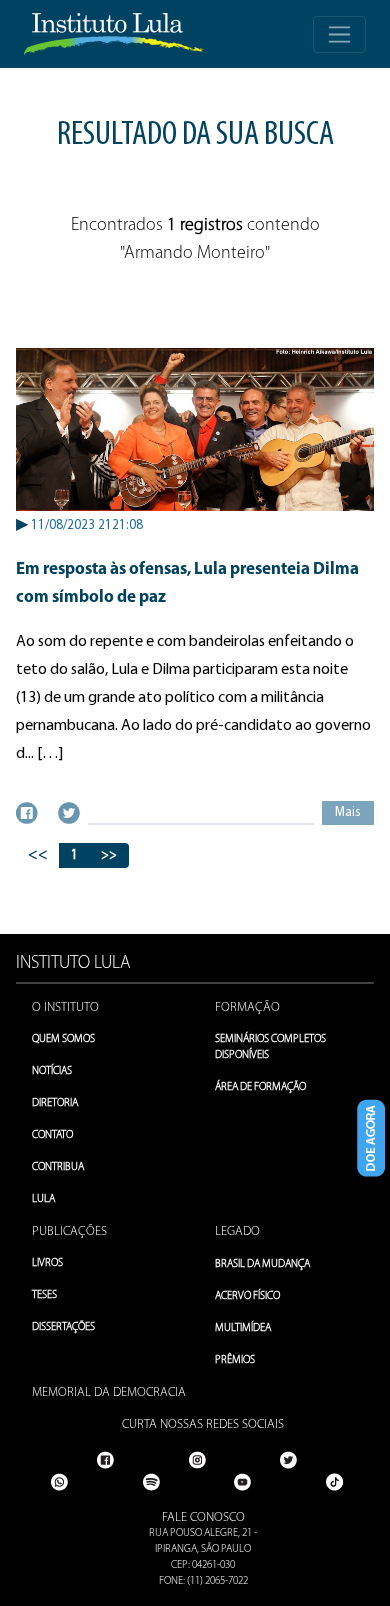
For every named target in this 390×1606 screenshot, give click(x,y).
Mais (348, 812)
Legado (237, 1231)
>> (109, 855)
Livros (47, 1263)
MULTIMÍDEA (243, 1328)
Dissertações (63, 1327)
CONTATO (52, 1135)
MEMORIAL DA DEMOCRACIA (109, 1392)
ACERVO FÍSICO (247, 1296)
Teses (44, 1295)
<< (38, 855)
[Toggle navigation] (339, 34)
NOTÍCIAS (52, 1071)
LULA (43, 1199)
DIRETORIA (55, 1103)
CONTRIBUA (58, 1167)
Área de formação (260, 1087)
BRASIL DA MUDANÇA (262, 1264)
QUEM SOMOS (63, 1039)
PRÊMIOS (235, 1360)
